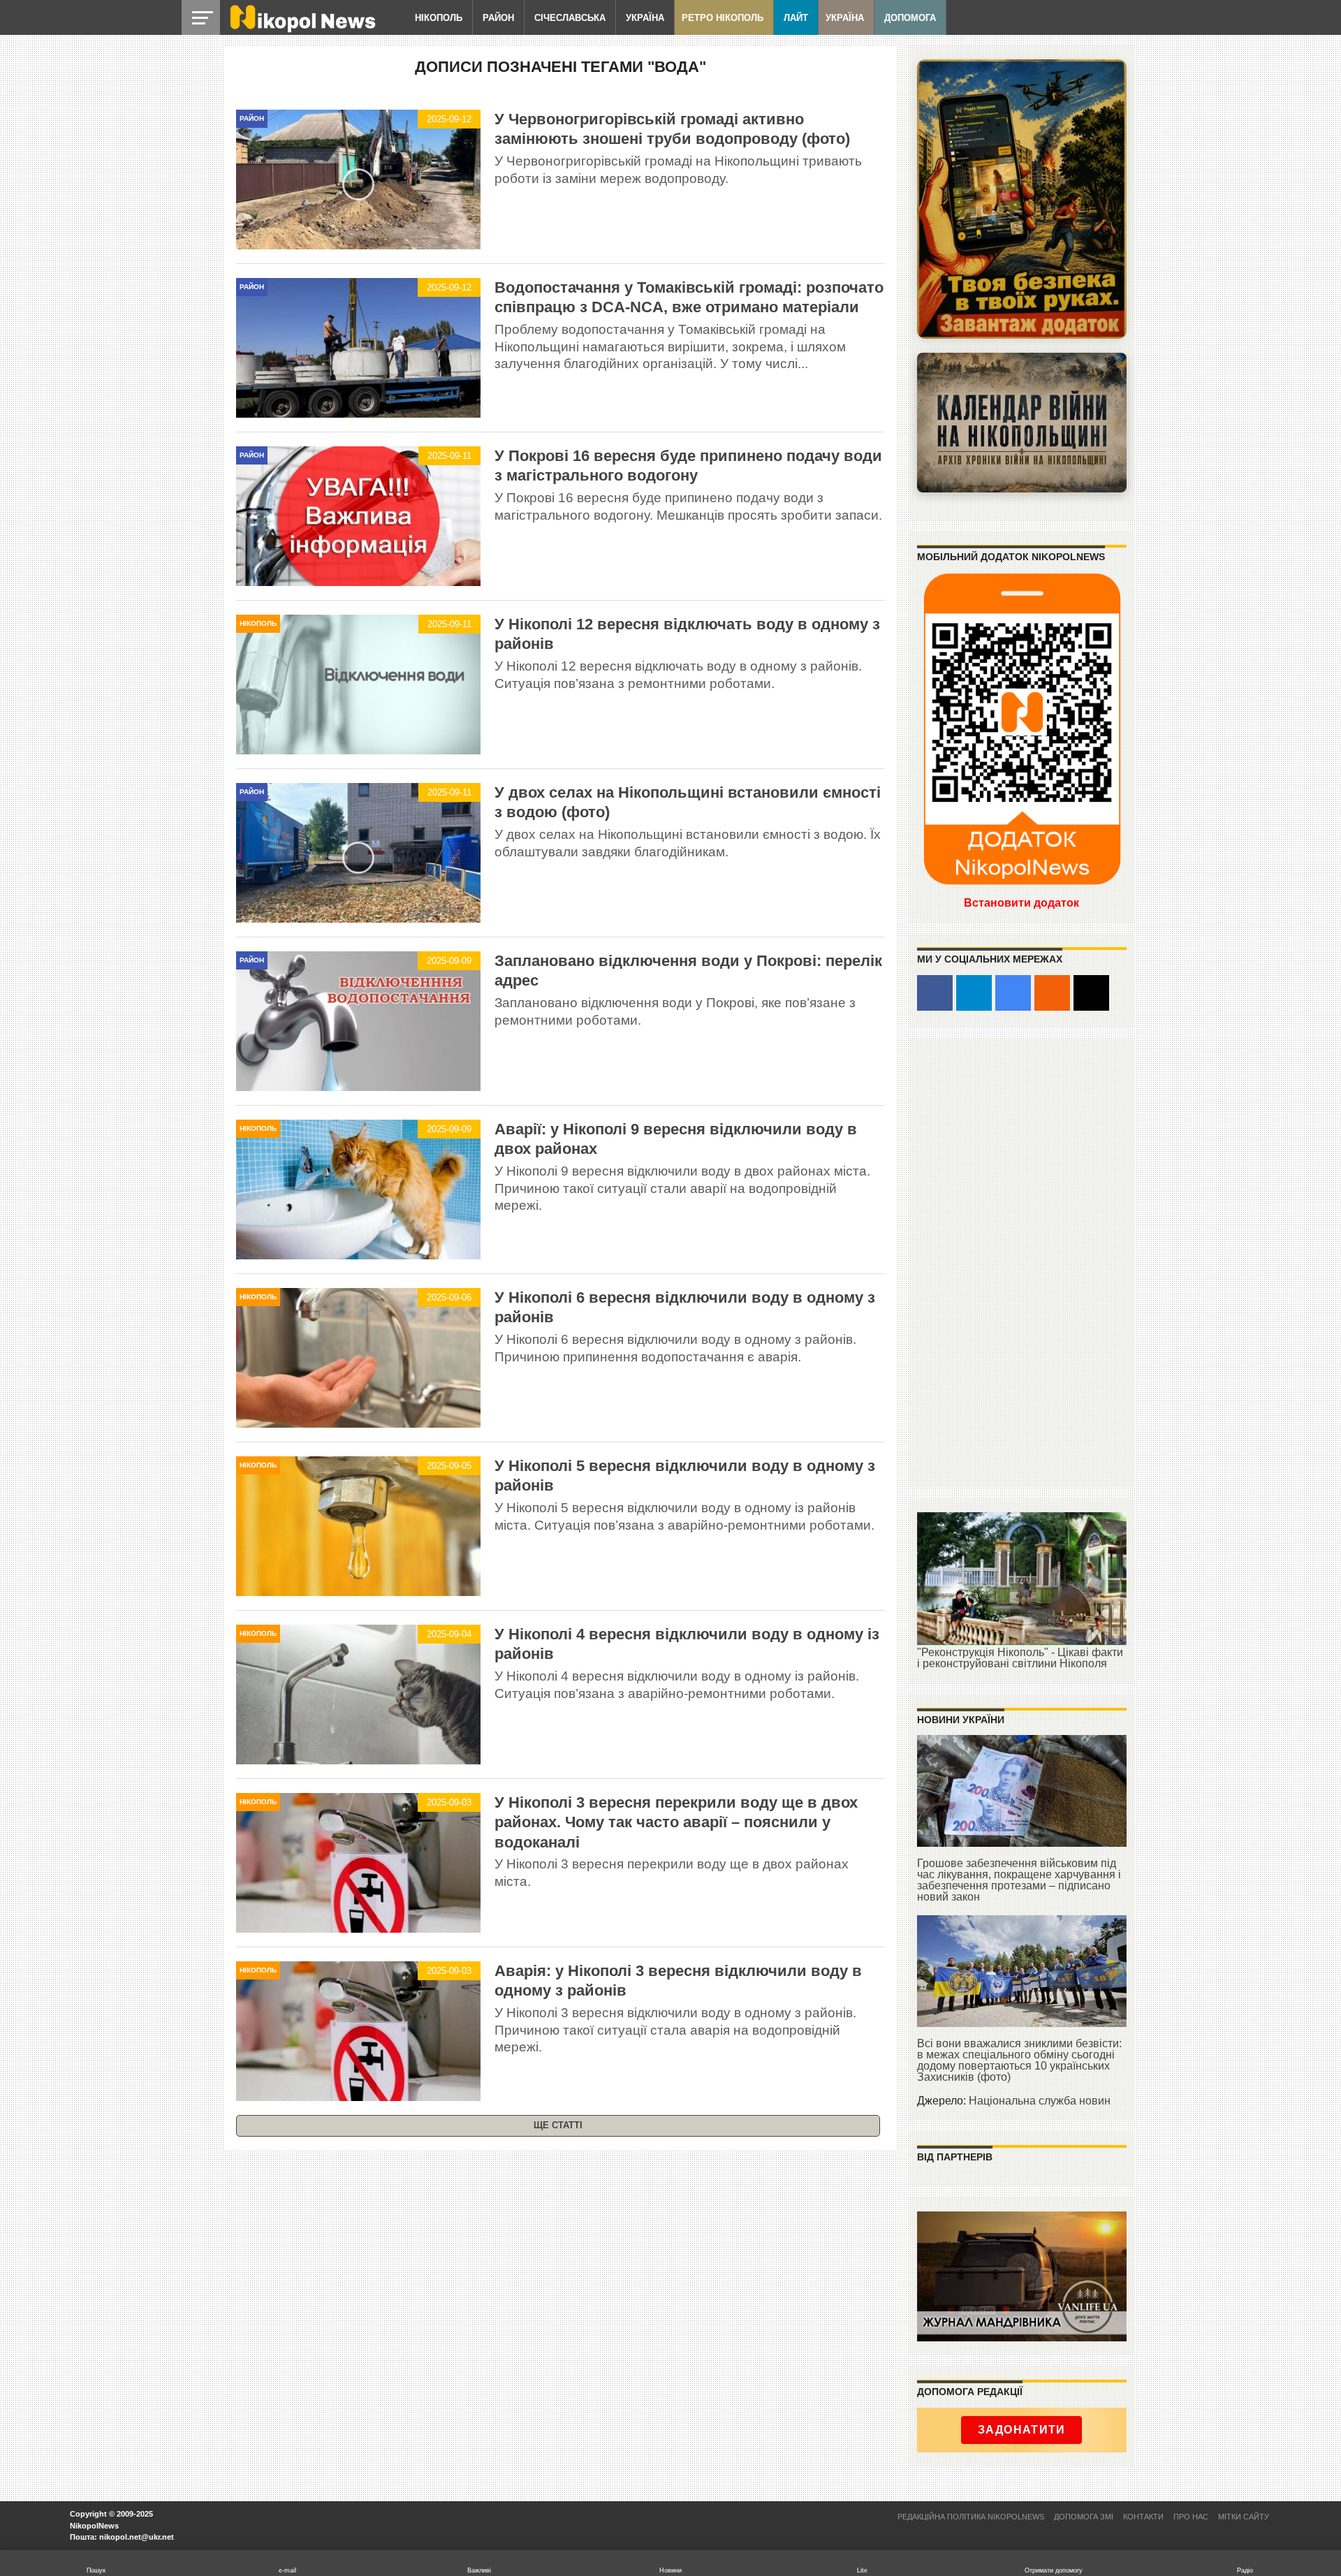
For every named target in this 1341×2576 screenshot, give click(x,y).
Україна (645, 18)
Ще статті (558, 2125)
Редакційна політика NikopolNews (971, 2517)
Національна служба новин (1040, 2101)
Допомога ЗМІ (1084, 2517)
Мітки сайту (1244, 2517)
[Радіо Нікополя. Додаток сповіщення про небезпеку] (1022, 199)
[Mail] (1091, 993)
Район (498, 18)
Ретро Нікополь (723, 18)
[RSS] (1052, 993)
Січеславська (570, 18)
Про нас (1191, 2517)
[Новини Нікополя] (302, 29)
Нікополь (439, 18)
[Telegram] (974, 993)
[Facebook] (935, 993)
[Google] (1013, 993)
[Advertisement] (1022, 1262)
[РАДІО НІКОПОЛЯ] (1022, 423)
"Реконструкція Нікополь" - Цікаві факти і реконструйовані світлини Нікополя (1020, 1658)
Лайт (796, 18)
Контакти (1143, 2517)
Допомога (910, 18)
